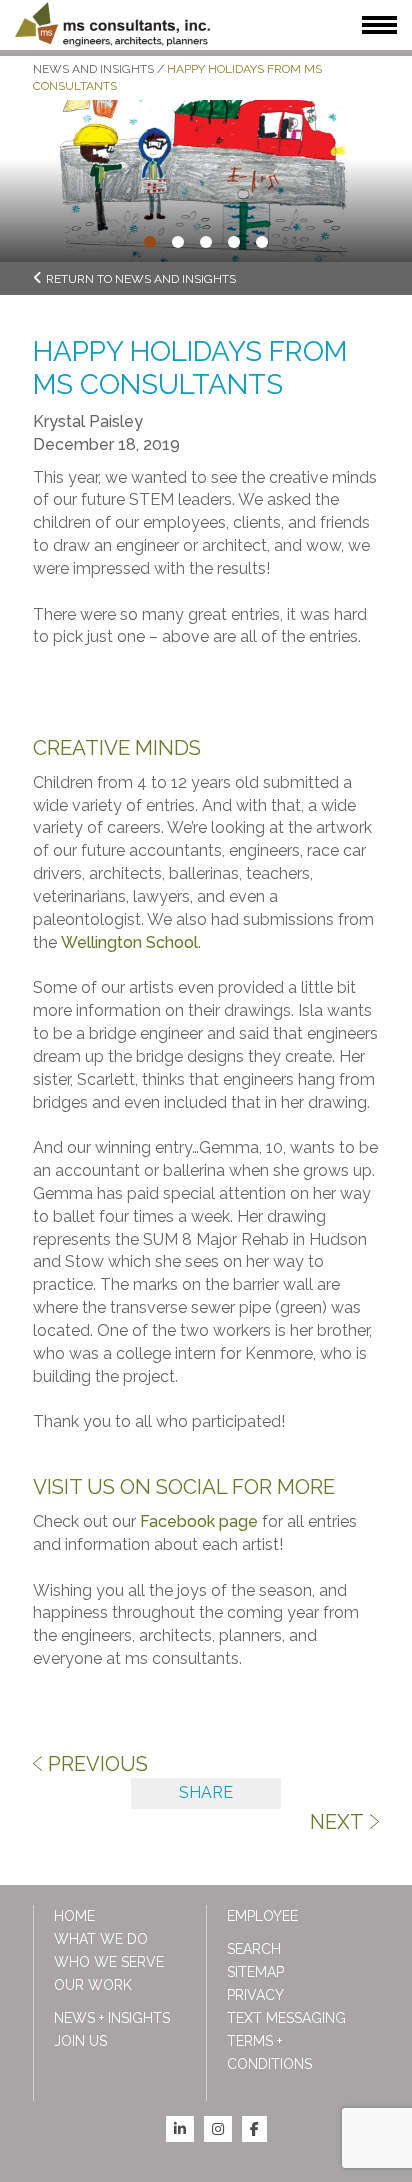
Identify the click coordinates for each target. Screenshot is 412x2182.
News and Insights (93, 69)
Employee (262, 1916)
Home (74, 1916)
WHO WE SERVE (109, 1962)
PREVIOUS (98, 1764)
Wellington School (129, 942)
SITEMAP (255, 1972)
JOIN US (80, 2041)
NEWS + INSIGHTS (112, 2018)
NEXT (337, 1822)
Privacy (255, 1995)
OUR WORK (93, 1985)
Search (254, 1949)
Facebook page (199, 1521)
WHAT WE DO (101, 1939)
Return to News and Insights (141, 279)
